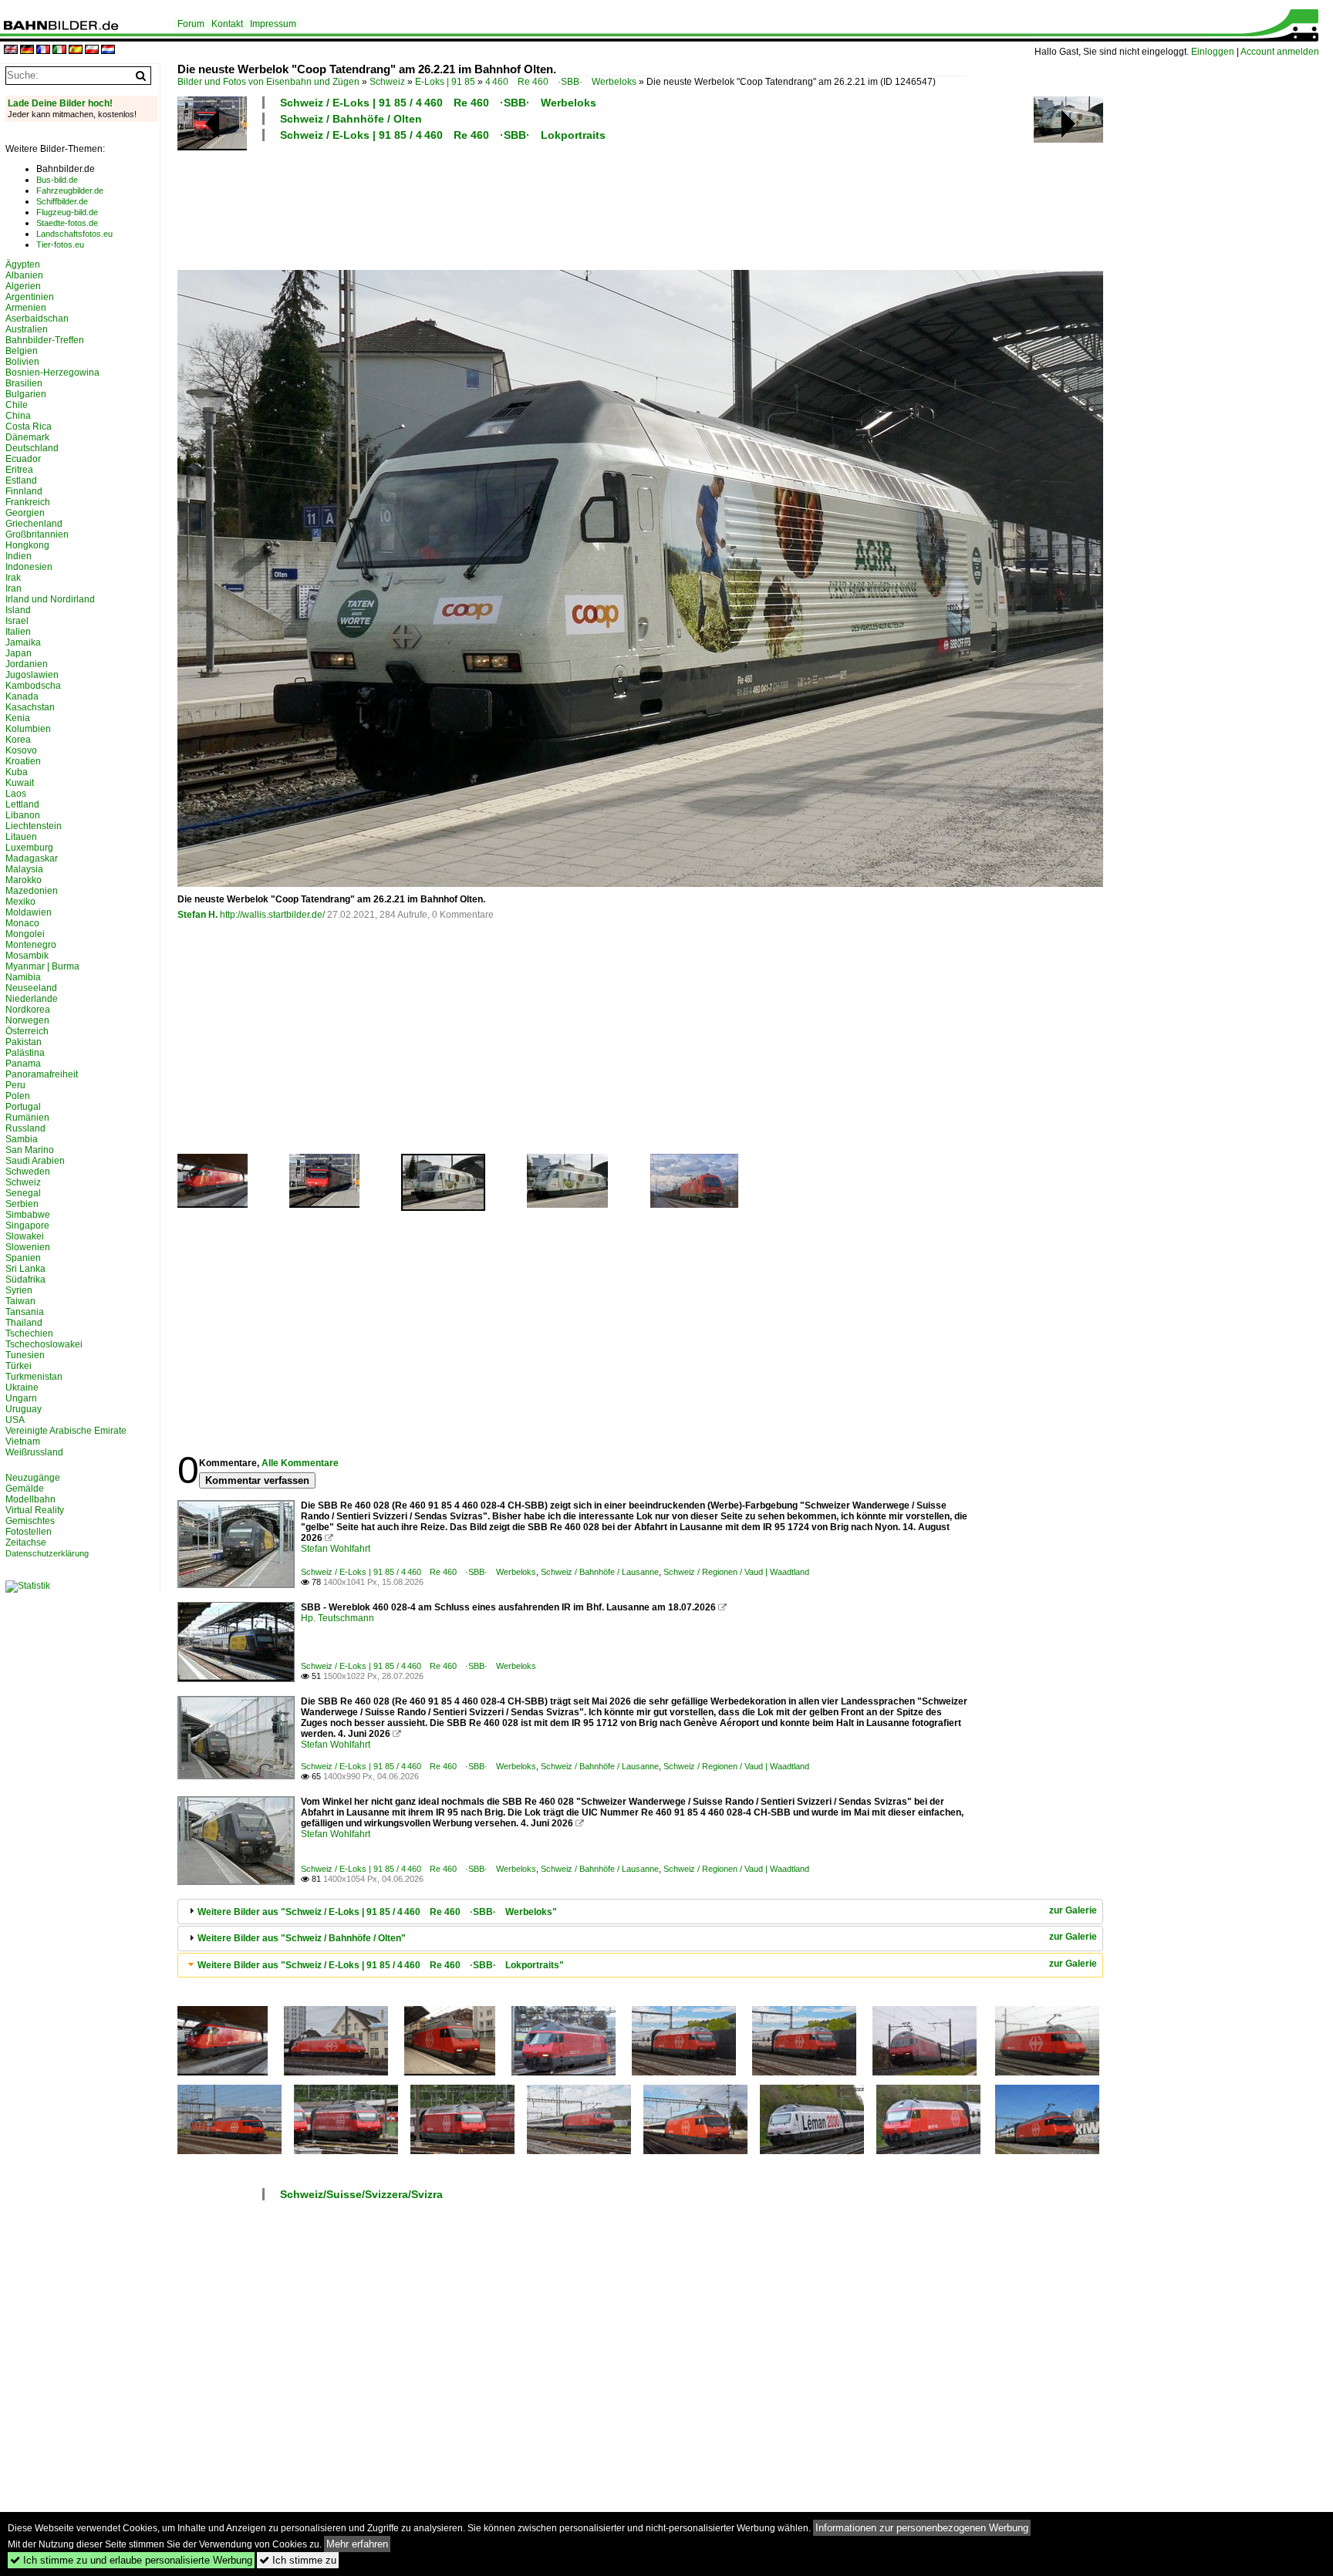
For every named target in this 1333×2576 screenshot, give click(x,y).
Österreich (27, 1031)
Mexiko (20, 902)
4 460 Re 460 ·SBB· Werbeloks (561, 82)
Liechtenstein (34, 826)
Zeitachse (26, 1543)
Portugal (23, 1107)
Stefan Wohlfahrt (336, 1549)
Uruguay (24, 1409)
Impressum (273, 24)
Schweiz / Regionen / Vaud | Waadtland (736, 1572)
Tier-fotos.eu (60, 244)
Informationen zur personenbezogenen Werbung (922, 2528)
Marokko (24, 880)
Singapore (27, 1226)
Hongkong (27, 545)
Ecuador (23, 459)
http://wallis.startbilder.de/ (272, 915)
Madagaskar (32, 858)
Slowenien (28, 1247)
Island (18, 610)
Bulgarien (26, 394)
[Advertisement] (572, 204)
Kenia (18, 718)
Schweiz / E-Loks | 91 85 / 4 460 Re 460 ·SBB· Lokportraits (443, 135)
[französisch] (43, 51)
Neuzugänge (33, 1478)
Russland (25, 1128)
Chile (17, 405)
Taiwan (20, 1301)
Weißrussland (34, 1452)
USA (15, 1420)
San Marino (30, 1150)
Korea (18, 740)
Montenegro (31, 945)
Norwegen (27, 1020)
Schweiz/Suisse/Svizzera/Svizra (361, 2194)
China (18, 416)
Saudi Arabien (35, 1161)
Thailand (24, 1323)
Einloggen (1213, 52)
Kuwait (20, 783)
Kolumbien (28, 729)
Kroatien (23, 761)
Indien (19, 556)
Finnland (24, 491)
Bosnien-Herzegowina (52, 373)
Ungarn (21, 1398)
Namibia (23, 977)
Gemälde (25, 1489)
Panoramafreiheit (42, 1074)
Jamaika (23, 642)
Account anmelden (1280, 52)
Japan (19, 653)
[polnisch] (92, 51)
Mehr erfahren (357, 2544)
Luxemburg (29, 848)
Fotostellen (29, 1532)
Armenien (26, 308)
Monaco (22, 923)
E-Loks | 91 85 (445, 82)
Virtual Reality (35, 1510)
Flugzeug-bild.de (67, 212)
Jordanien (27, 664)
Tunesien (25, 1355)
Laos (16, 794)
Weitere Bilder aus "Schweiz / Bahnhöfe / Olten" (302, 1938)
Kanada (22, 696)
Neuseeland (31, 988)
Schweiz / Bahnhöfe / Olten (351, 119)
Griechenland (34, 524)
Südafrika (25, 1280)
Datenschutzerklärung (47, 1553)
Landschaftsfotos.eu (74, 234)
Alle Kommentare (300, 1463)
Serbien (22, 1204)
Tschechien (29, 1334)
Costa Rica (29, 427)
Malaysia (24, 869)
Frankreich (28, 502)
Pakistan (24, 1042)
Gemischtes (30, 1521)
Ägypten (23, 265)
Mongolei (25, 934)
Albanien (24, 275)
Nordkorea (28, 1010)
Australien (27, 329)
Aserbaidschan (37, 319)
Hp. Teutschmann (337, 1618)
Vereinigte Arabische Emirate (66, 1431)
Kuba (17, 772)
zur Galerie (1073, 1910)
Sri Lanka (25, 1269)
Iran (13, 588)
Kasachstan (30, 707)
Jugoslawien (32, 675)
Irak (13, 578)
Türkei (19, 1366)
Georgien (25, 513)
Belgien (22, 351)
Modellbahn (30, 1499)
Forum (191, 24)
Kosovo (21, 750)
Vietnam (23, 1441)
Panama (23, 1064)
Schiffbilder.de (62, 201)
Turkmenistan (34, 1377)
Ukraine (22, 1387)
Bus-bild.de (57, 180)
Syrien (19, 1290)
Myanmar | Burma (42, 966)
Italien (18, 632)
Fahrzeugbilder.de (70, 191)
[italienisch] (59, 51)
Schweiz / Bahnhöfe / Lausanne (600, 1572)
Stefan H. (197, 915)
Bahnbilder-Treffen (45, 340)
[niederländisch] (108, 51)
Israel (17, 621)
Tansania (25, 1312)
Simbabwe (28, 1215)
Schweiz (387, 82)
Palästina (25, 1053)
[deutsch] (27, 51)
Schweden (28, 1172)
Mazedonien (32, 891)
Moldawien (29, 912)
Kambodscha (33, 686)
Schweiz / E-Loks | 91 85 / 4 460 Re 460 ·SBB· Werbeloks (438, 103)
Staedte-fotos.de (67, 223)
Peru (15, 1085)
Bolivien (22, 362)
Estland (21, 480)
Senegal (23, 1193)
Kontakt (227, 24)
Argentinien (30, 297)
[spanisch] (76, 51)
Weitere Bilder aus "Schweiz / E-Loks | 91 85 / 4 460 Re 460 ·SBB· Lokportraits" (381, 1965)
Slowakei (25, 1236)
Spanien (23, 1258)
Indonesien (29, 567)
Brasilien (24, 383)
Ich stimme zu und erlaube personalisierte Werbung (131, 2560)
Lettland (22, 804)
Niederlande (32, 999)
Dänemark (27, 437)
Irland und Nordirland (50, 599)
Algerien (23, 286)
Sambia (22, 1139)
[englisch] (11, 51)
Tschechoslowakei (44, 1344)
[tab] (640, 1912)
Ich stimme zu (298, 2560)
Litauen (21, 837)
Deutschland (32, 448)
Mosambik (27, 956)
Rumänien (27, 1118)
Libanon (23, 815)
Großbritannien (37, 534)
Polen (18, 1096)
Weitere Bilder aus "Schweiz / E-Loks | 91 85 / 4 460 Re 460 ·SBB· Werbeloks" (377, 1912)
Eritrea (19, 470)
